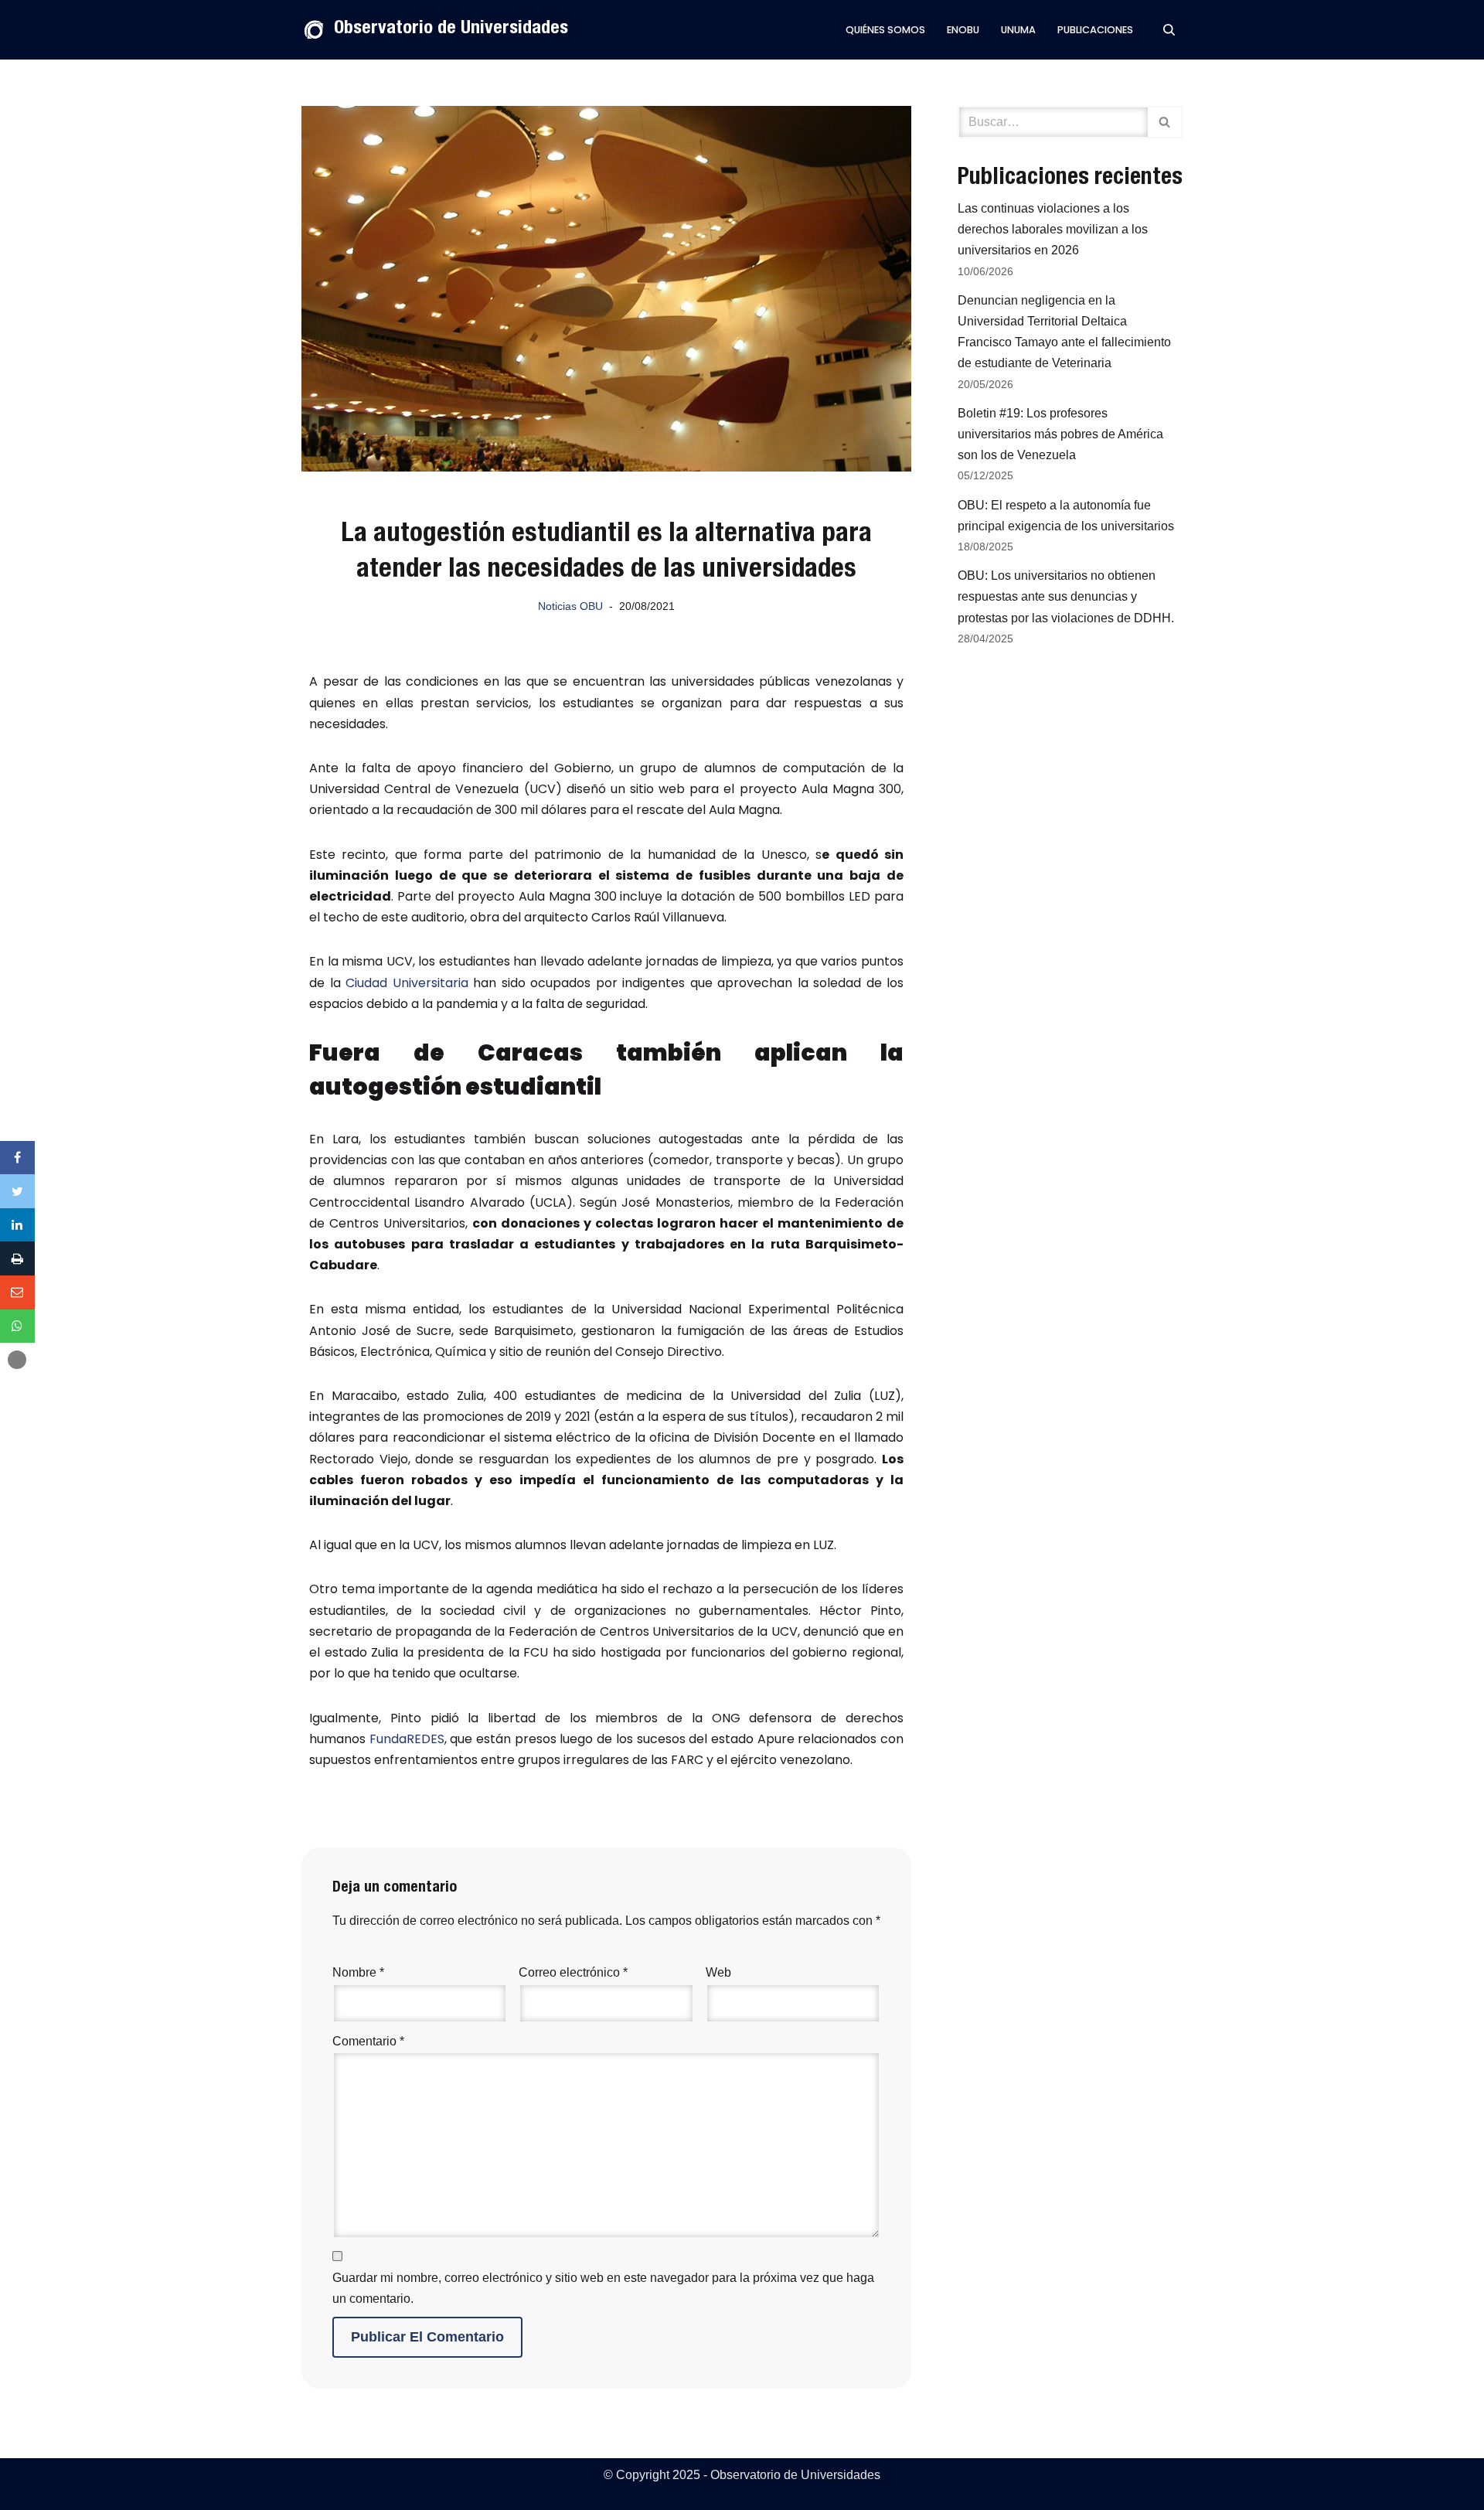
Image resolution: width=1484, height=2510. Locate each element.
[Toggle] (17, 1360)
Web (718, 1972)
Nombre (358, 1972)
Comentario (368, 2041)
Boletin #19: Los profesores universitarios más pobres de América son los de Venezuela (1060, 434)
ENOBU (963, 30)
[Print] (17, 1258)
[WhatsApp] (17, 1327)
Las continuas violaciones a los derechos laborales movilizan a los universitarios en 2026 (1053, 229)
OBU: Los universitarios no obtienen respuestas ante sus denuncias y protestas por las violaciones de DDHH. (1066, 596)
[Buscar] (1169, 30)
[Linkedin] (17, 1225)
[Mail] (17, 1292)
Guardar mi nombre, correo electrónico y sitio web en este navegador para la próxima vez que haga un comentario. (603, 2288)
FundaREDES (407, 1739)
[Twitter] (17, 1191)
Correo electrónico (573, 1972)
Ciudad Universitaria (407, 983)
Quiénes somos (885, 30)
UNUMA (1018, 30)
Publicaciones (1095, 30)
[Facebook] (17, 1158)
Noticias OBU (570, 606)
